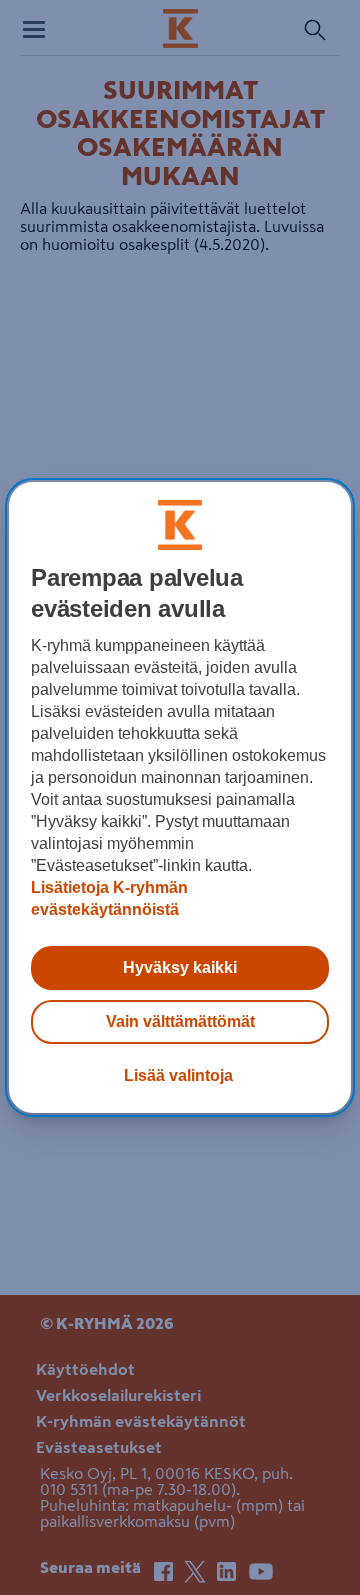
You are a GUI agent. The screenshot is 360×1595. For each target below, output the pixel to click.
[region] (180, 798)
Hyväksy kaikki (180, 967)
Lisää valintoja (178, 1075)
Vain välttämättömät (180, 1021)
